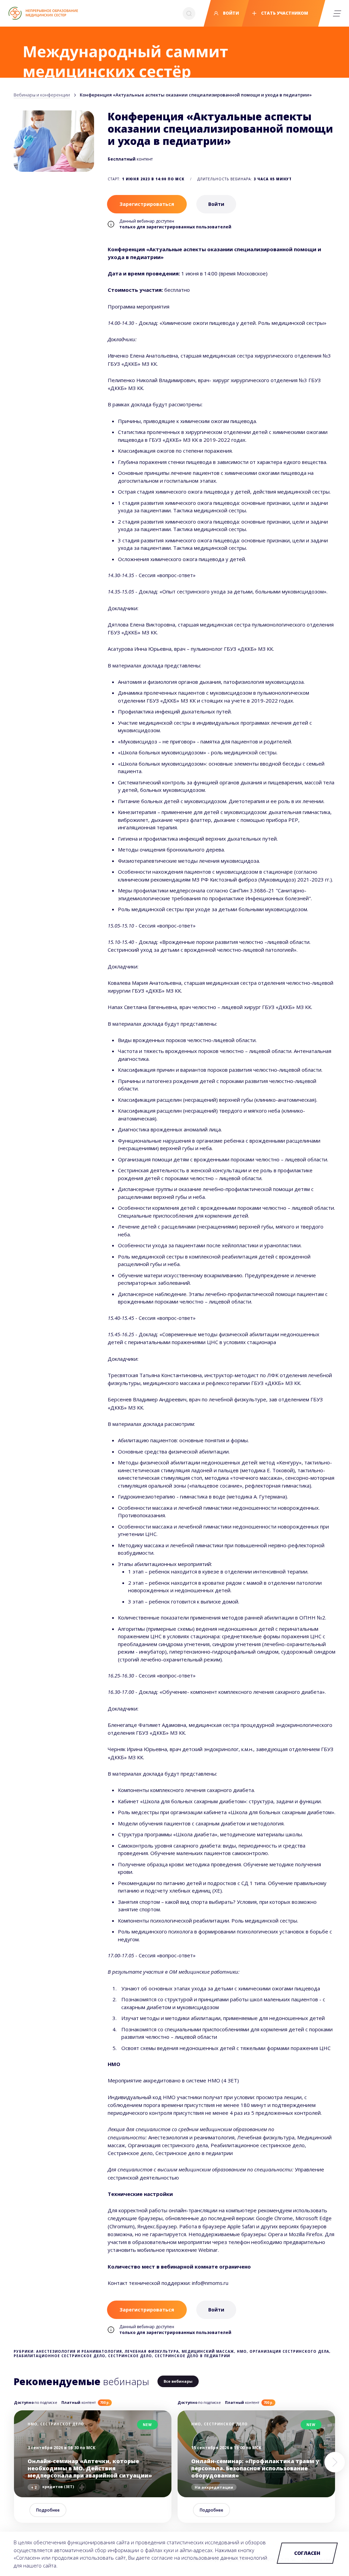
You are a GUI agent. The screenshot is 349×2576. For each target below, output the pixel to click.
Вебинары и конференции (42, 95)
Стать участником (284, 13)
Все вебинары (178, 2381)
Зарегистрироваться (147, 204)
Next (335, 2462)
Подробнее (48, 2510)
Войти (230, 13)
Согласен (307, 2553)
